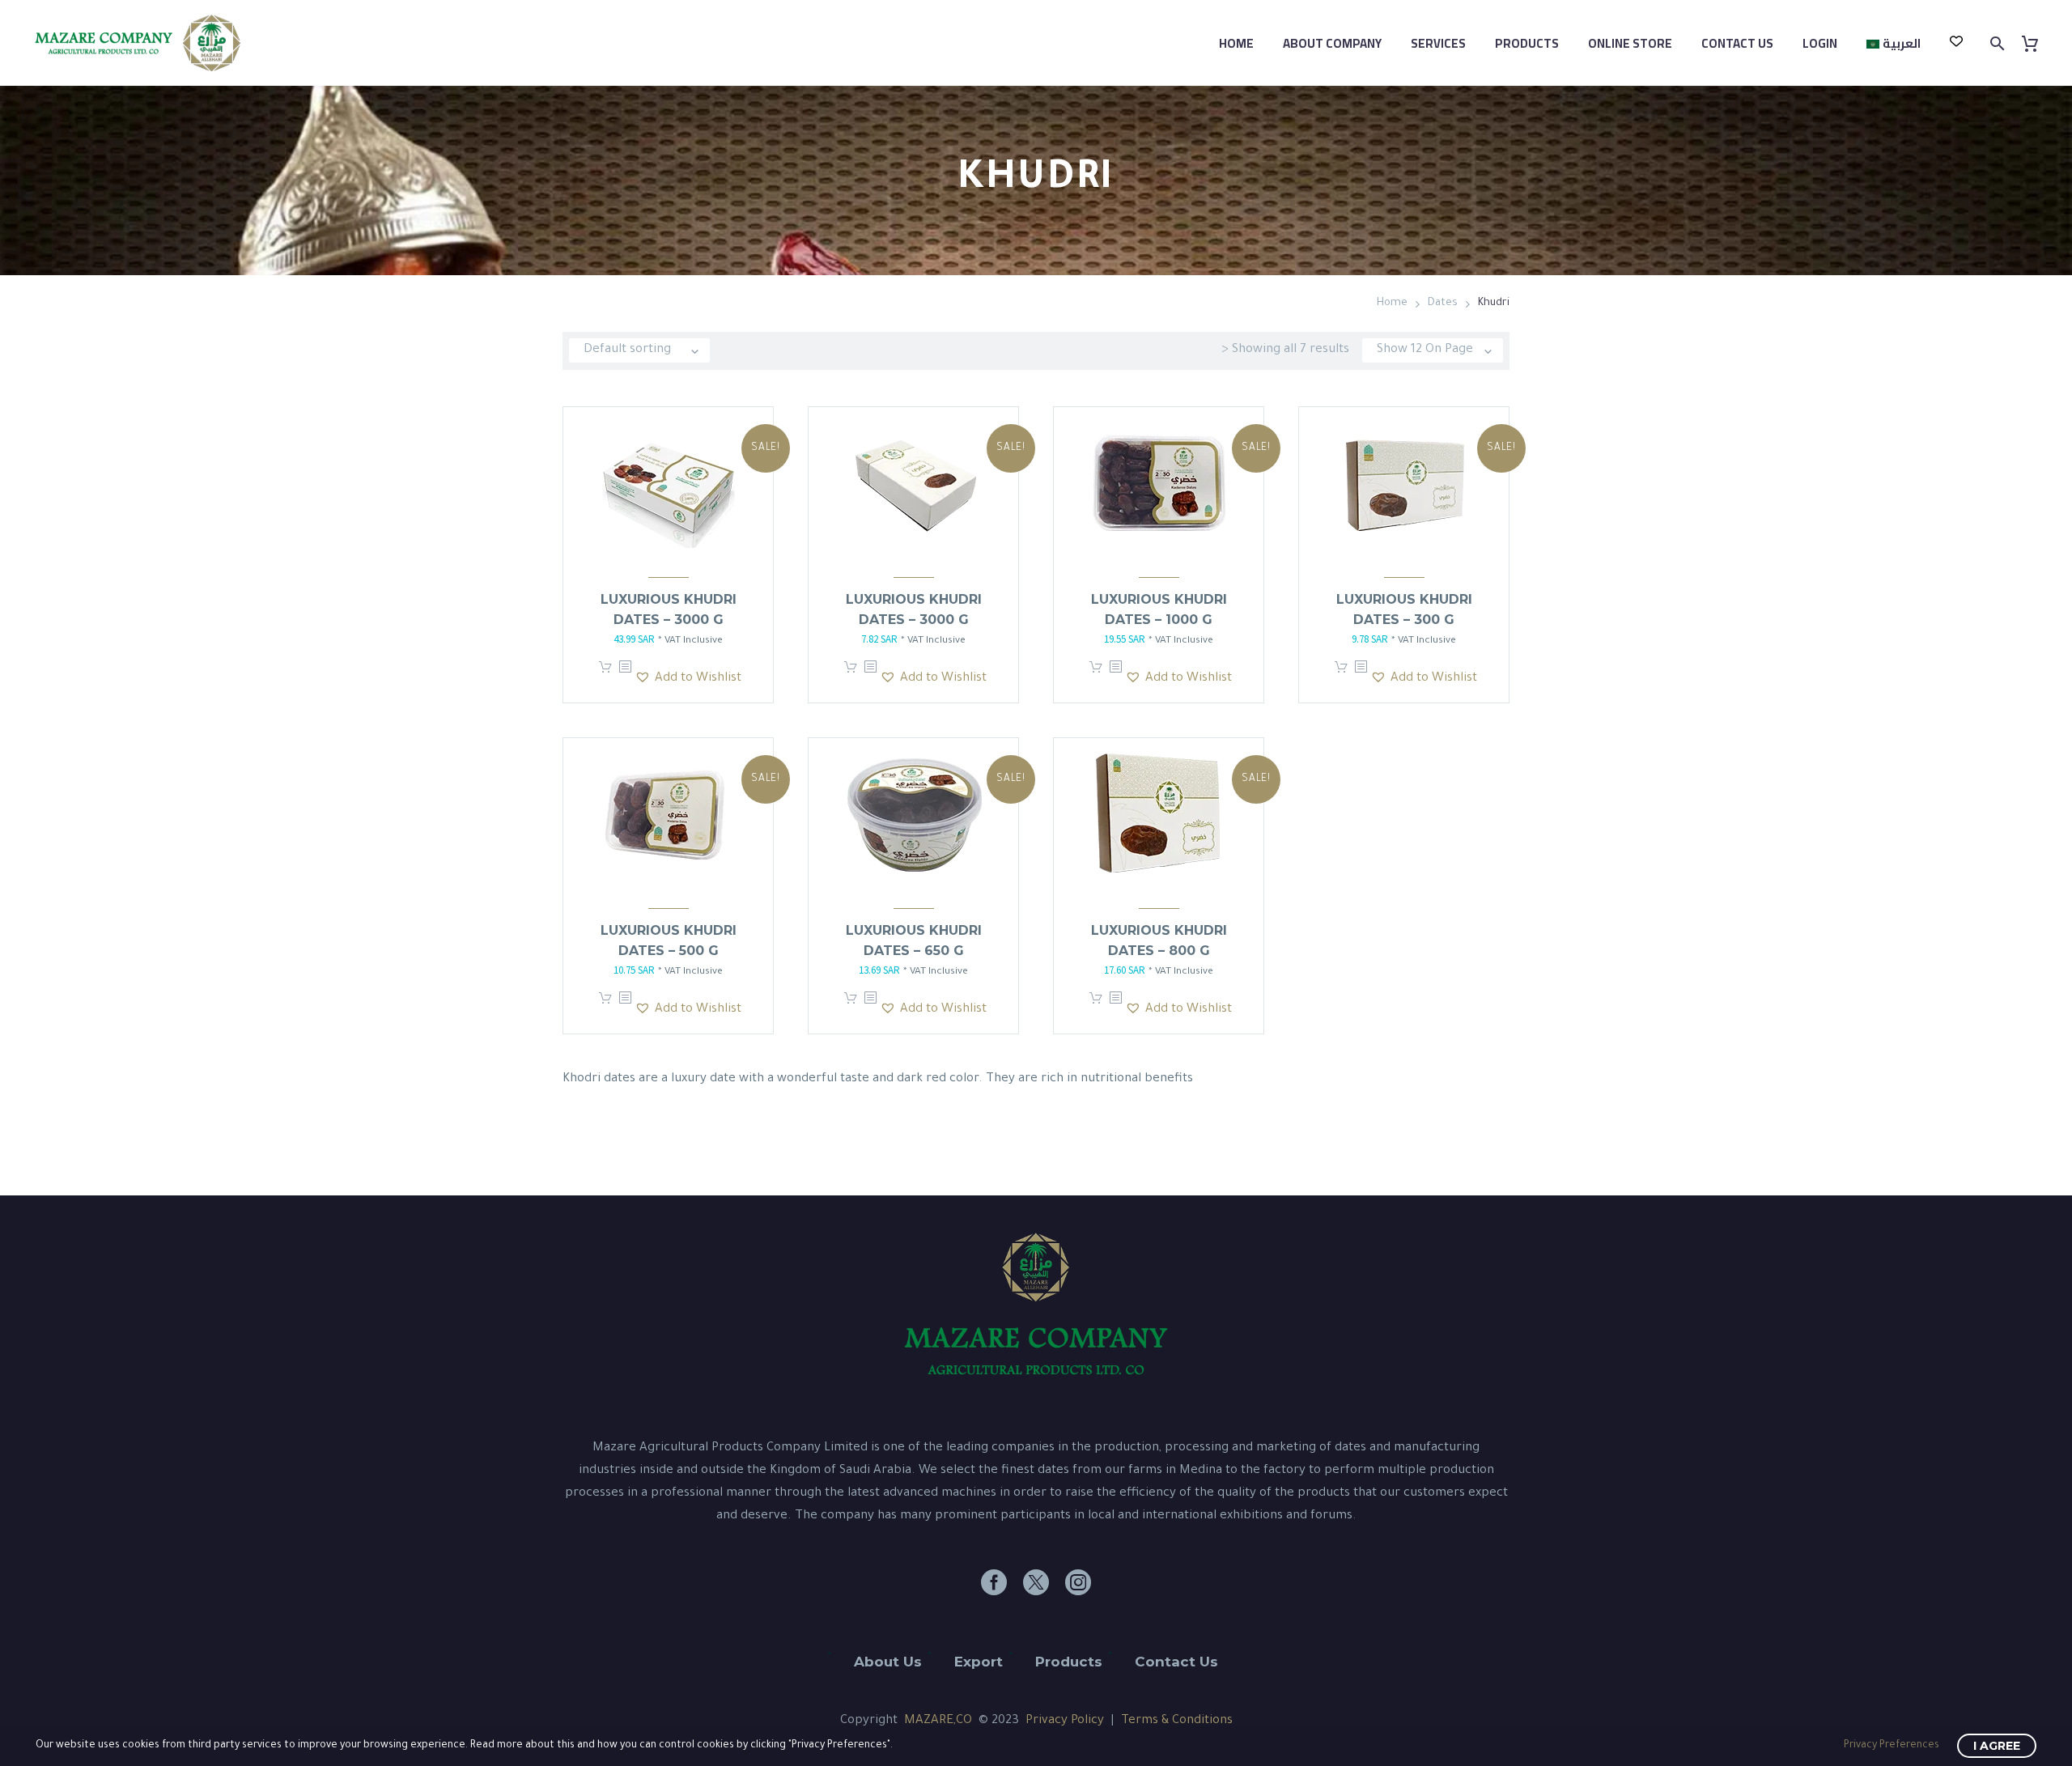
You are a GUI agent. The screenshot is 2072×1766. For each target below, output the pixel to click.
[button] (688, 679)
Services (1438, 43)
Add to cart (605, 673)
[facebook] (994, 1582)
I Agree (1997, 1746)
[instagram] (1078, 1582)
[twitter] (1036, 1582)
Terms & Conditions (1177, 1721)
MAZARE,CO (938, 1721)
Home (1236, 43)
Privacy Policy (1065, 1721)
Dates (1443, 303)
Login (1820, 43)
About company (1332, 43)
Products (1527, 43)
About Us (888, 1662)
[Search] (1996, 43)
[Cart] (2036, 43)
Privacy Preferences (1892, 1746)
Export (979, 1662)
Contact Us (1737, 43)
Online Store (1630, 43)
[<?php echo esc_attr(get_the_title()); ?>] (625, 673)
